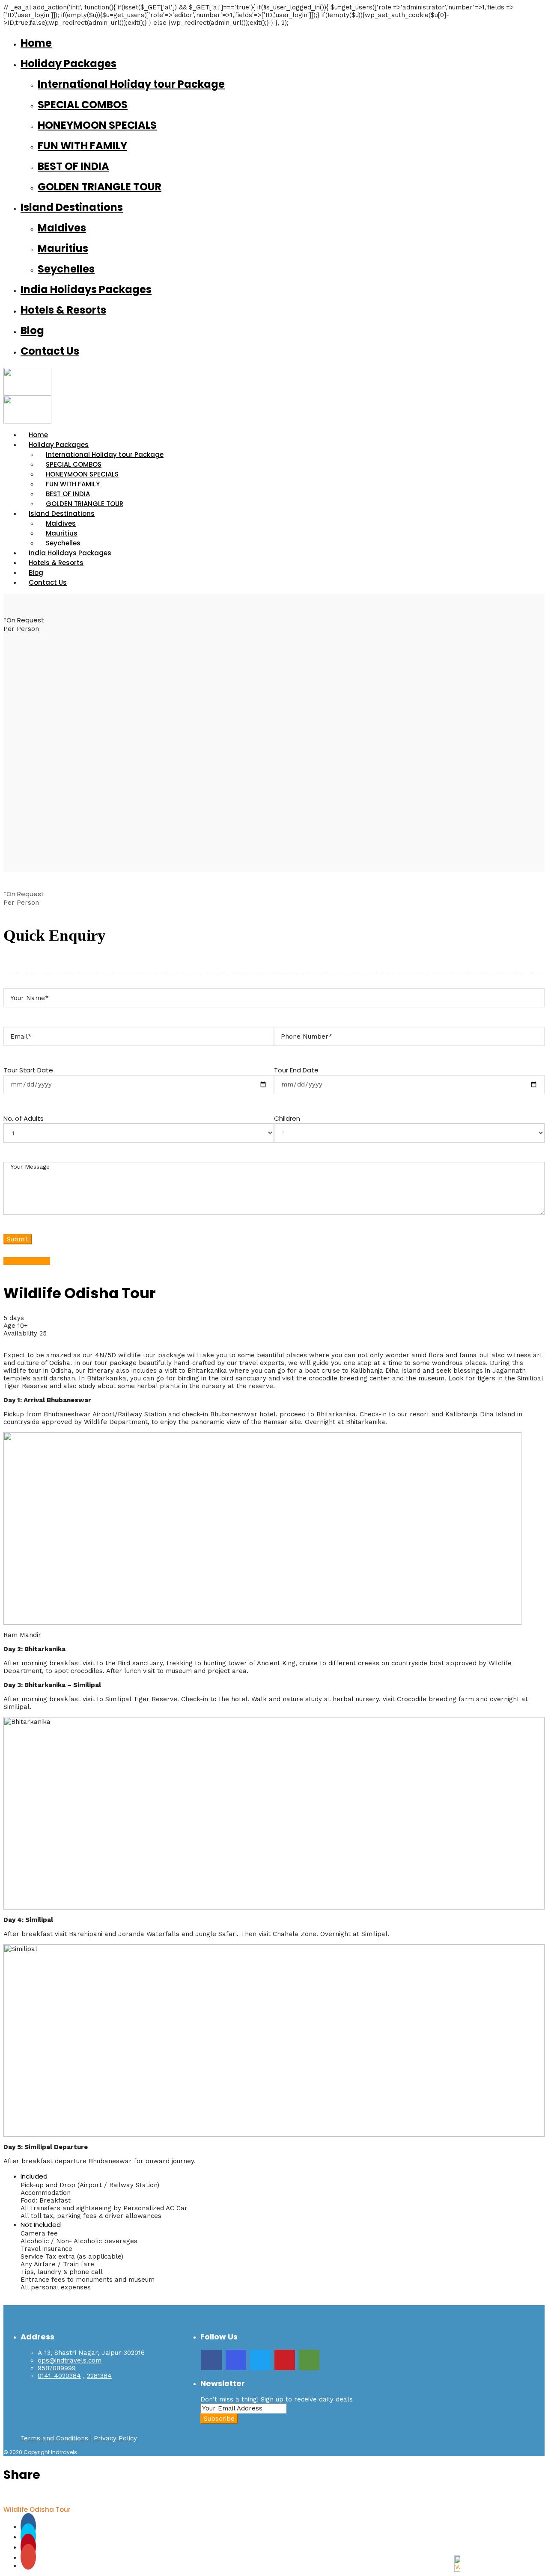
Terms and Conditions (54, 2438)
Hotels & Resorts (63, 310)
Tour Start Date (28, 1070)
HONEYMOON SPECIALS (97, 125)
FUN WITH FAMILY (82, 146)
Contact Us (50, 351)
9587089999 (57, 2368)
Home (36, 43)
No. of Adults (24, 1118)
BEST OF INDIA (73, 166)
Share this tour (27, 1261)
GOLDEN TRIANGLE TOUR (100, 187)
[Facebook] (211, 2360)
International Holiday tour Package (131, 84)
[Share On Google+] (28, 2558)
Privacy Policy (115, 2438)
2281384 (99, 2376)
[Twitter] (260, 2360)
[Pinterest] (285, 2360)
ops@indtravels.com (70, 2360)
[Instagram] (236, 2360)
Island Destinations (72, 207)
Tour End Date (296, 1070)
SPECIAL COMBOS (83, 105)
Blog (32, 330)
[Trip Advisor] (309, 2360)
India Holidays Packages (86, 289)
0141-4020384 (59, 2376)
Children (287, 1118)
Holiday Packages (68, 64)
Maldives (62, 228)
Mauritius (63, 248)
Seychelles (66, 269)
